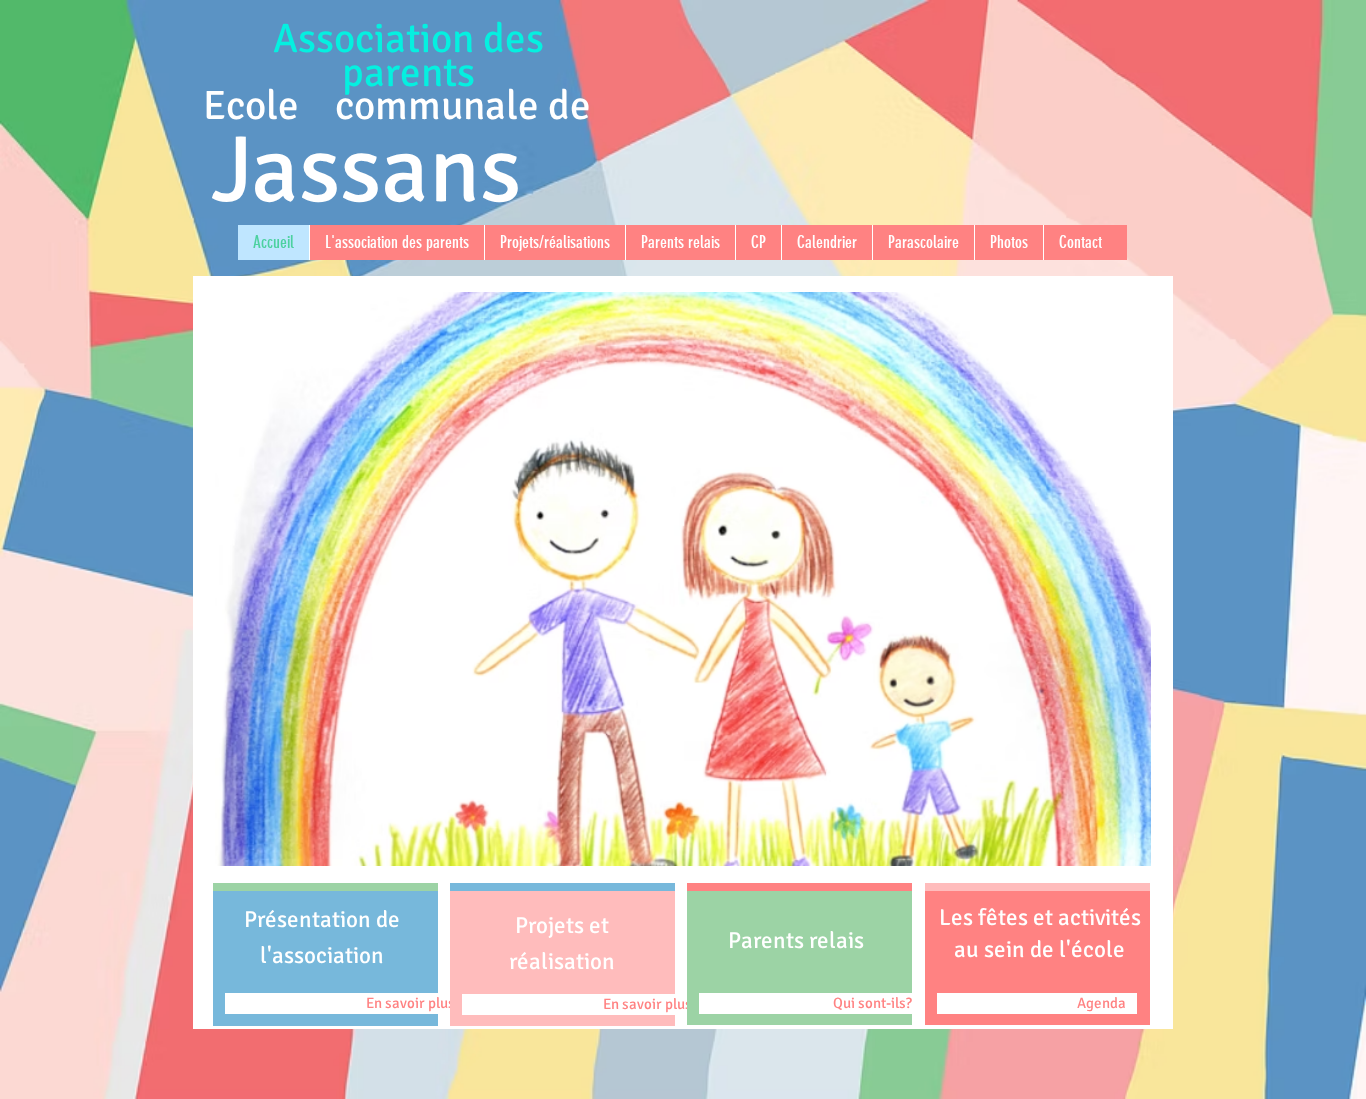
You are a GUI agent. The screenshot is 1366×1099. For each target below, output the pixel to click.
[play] (1109, 848)
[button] (683, 579)
